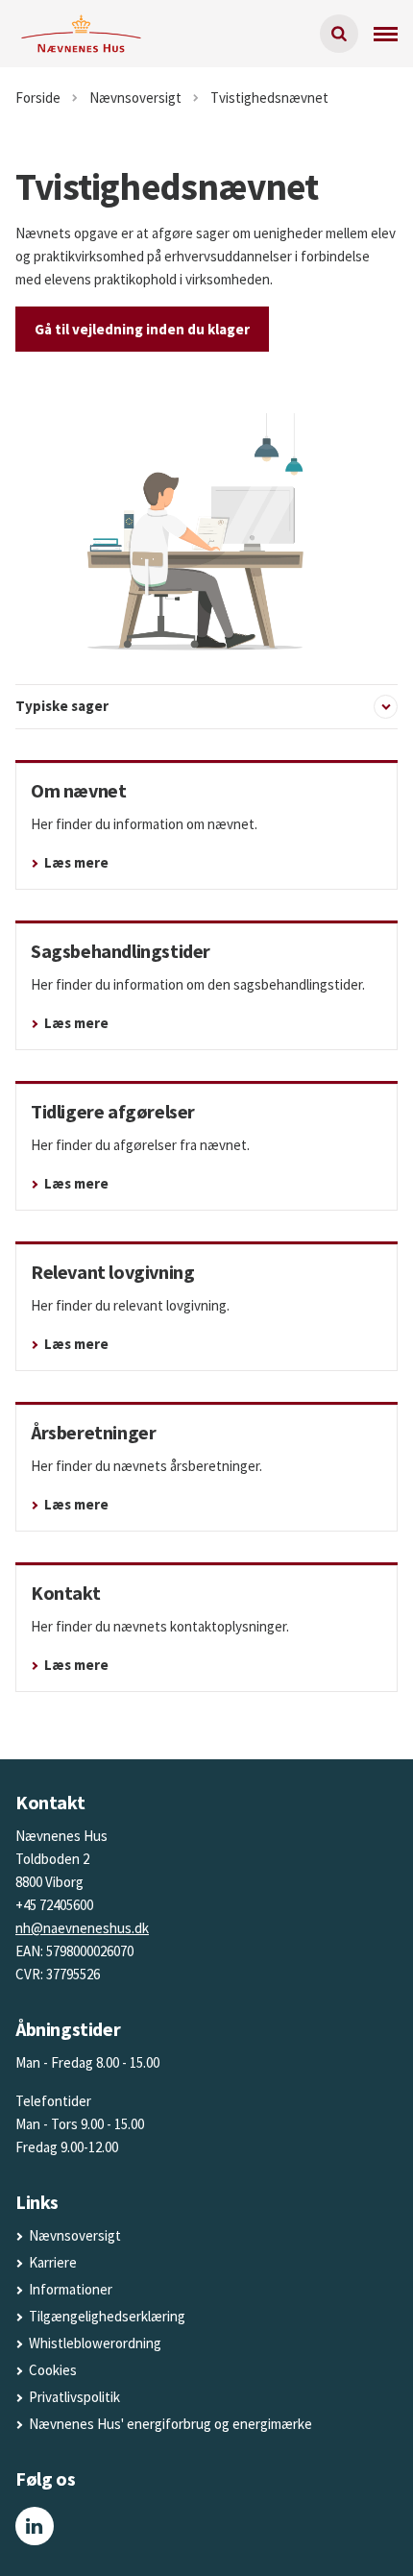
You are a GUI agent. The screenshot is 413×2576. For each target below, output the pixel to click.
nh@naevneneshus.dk (82, 1928)
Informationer (71, 2289)
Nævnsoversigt (75, 2235)
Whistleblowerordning (95, 2343)
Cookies (53, 2370)
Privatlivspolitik (74, 2397)
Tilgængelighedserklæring (107, 2316)
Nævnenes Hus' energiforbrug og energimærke (170, 2424)
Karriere (53, 2262)
